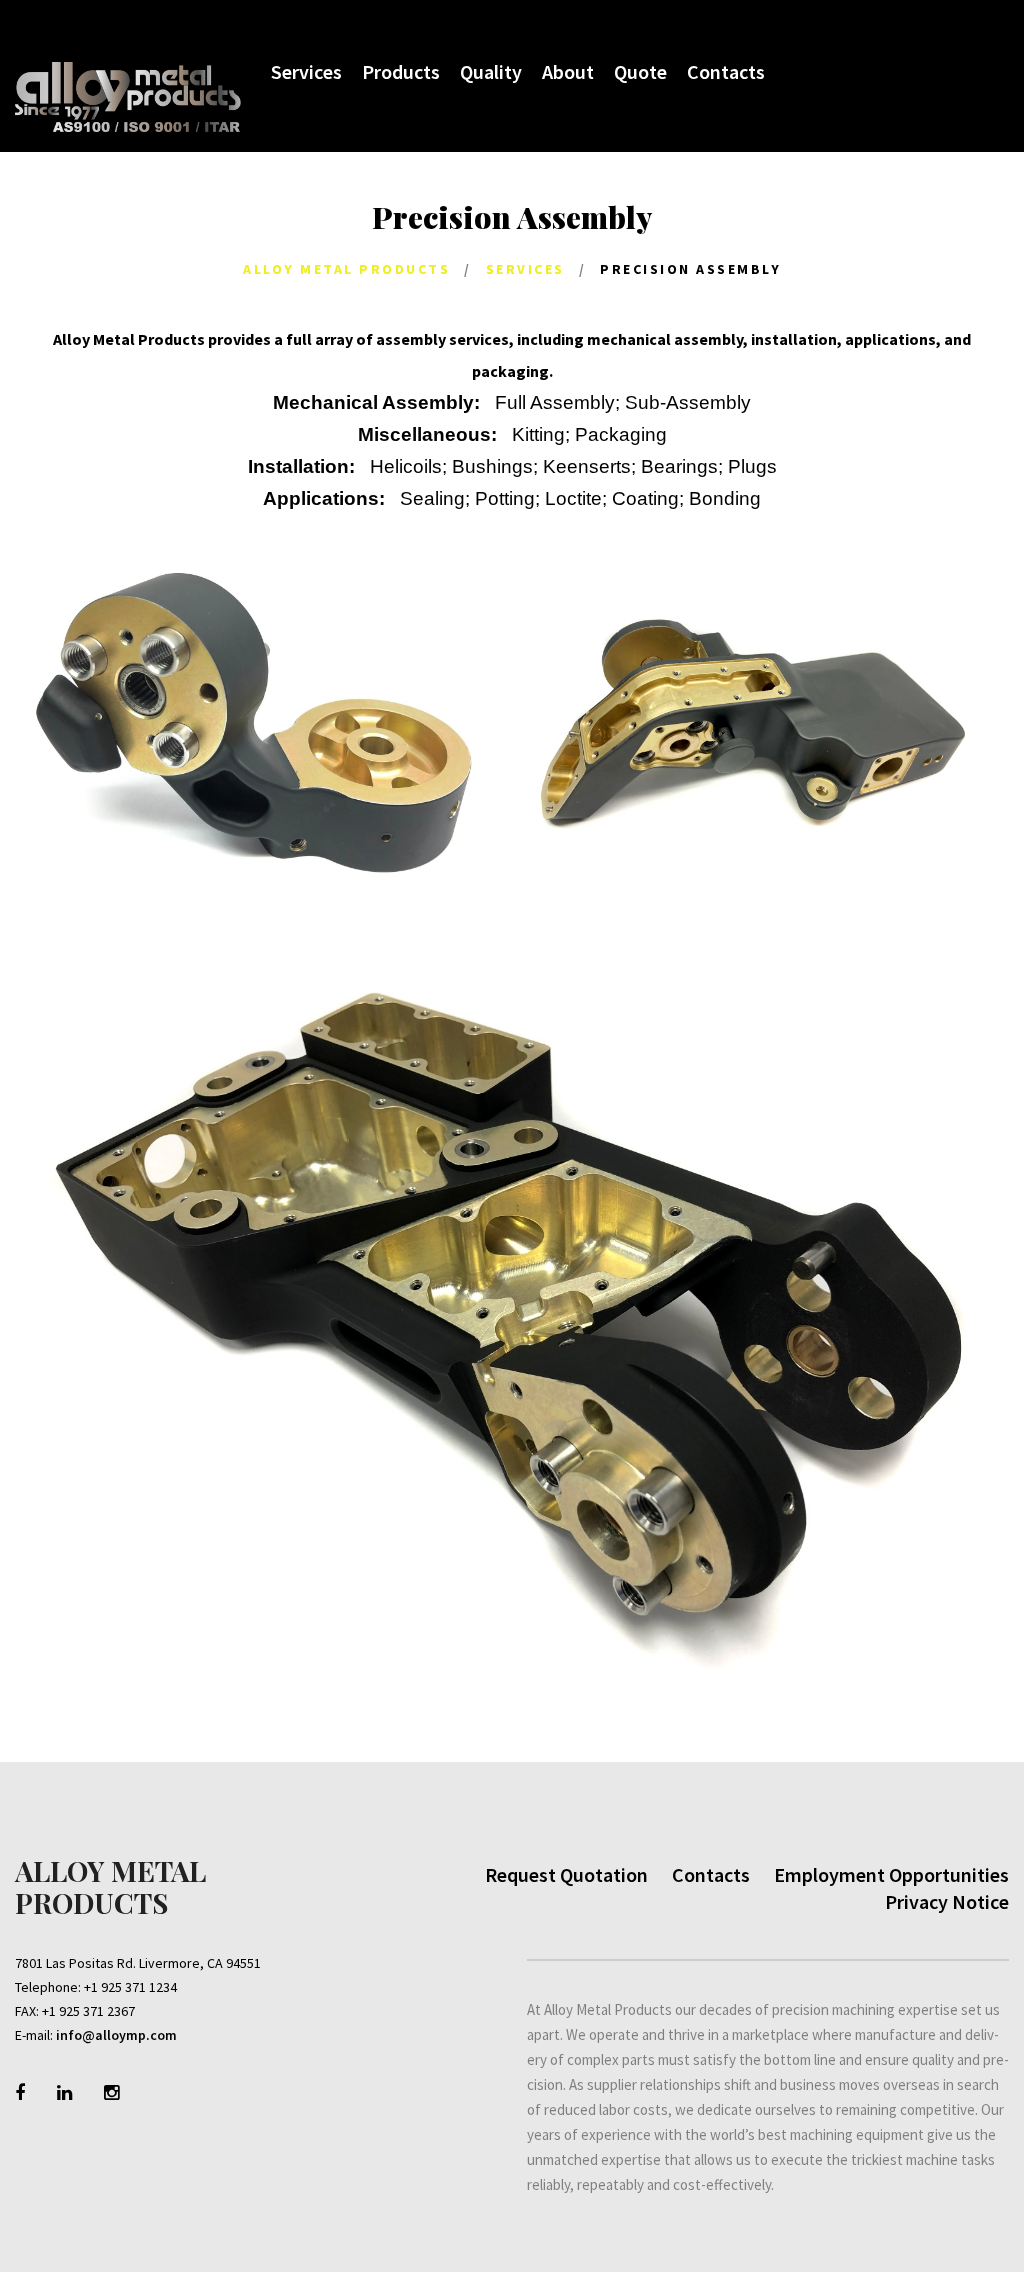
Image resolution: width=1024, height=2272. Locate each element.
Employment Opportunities (891, 1874)
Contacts (726, 71)
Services (306, 71)
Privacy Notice (947, 1901)
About (568, 71)
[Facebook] (20, 2092)
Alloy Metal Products (346, 269)
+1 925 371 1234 (130, 1987)
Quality (491, 71)
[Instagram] (111, 2092)
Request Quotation (566, 1874)
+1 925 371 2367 (88, 2011)
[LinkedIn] (64, 2092)
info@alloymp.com (116, 2035)
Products (401, 71)
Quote (640, 71)
